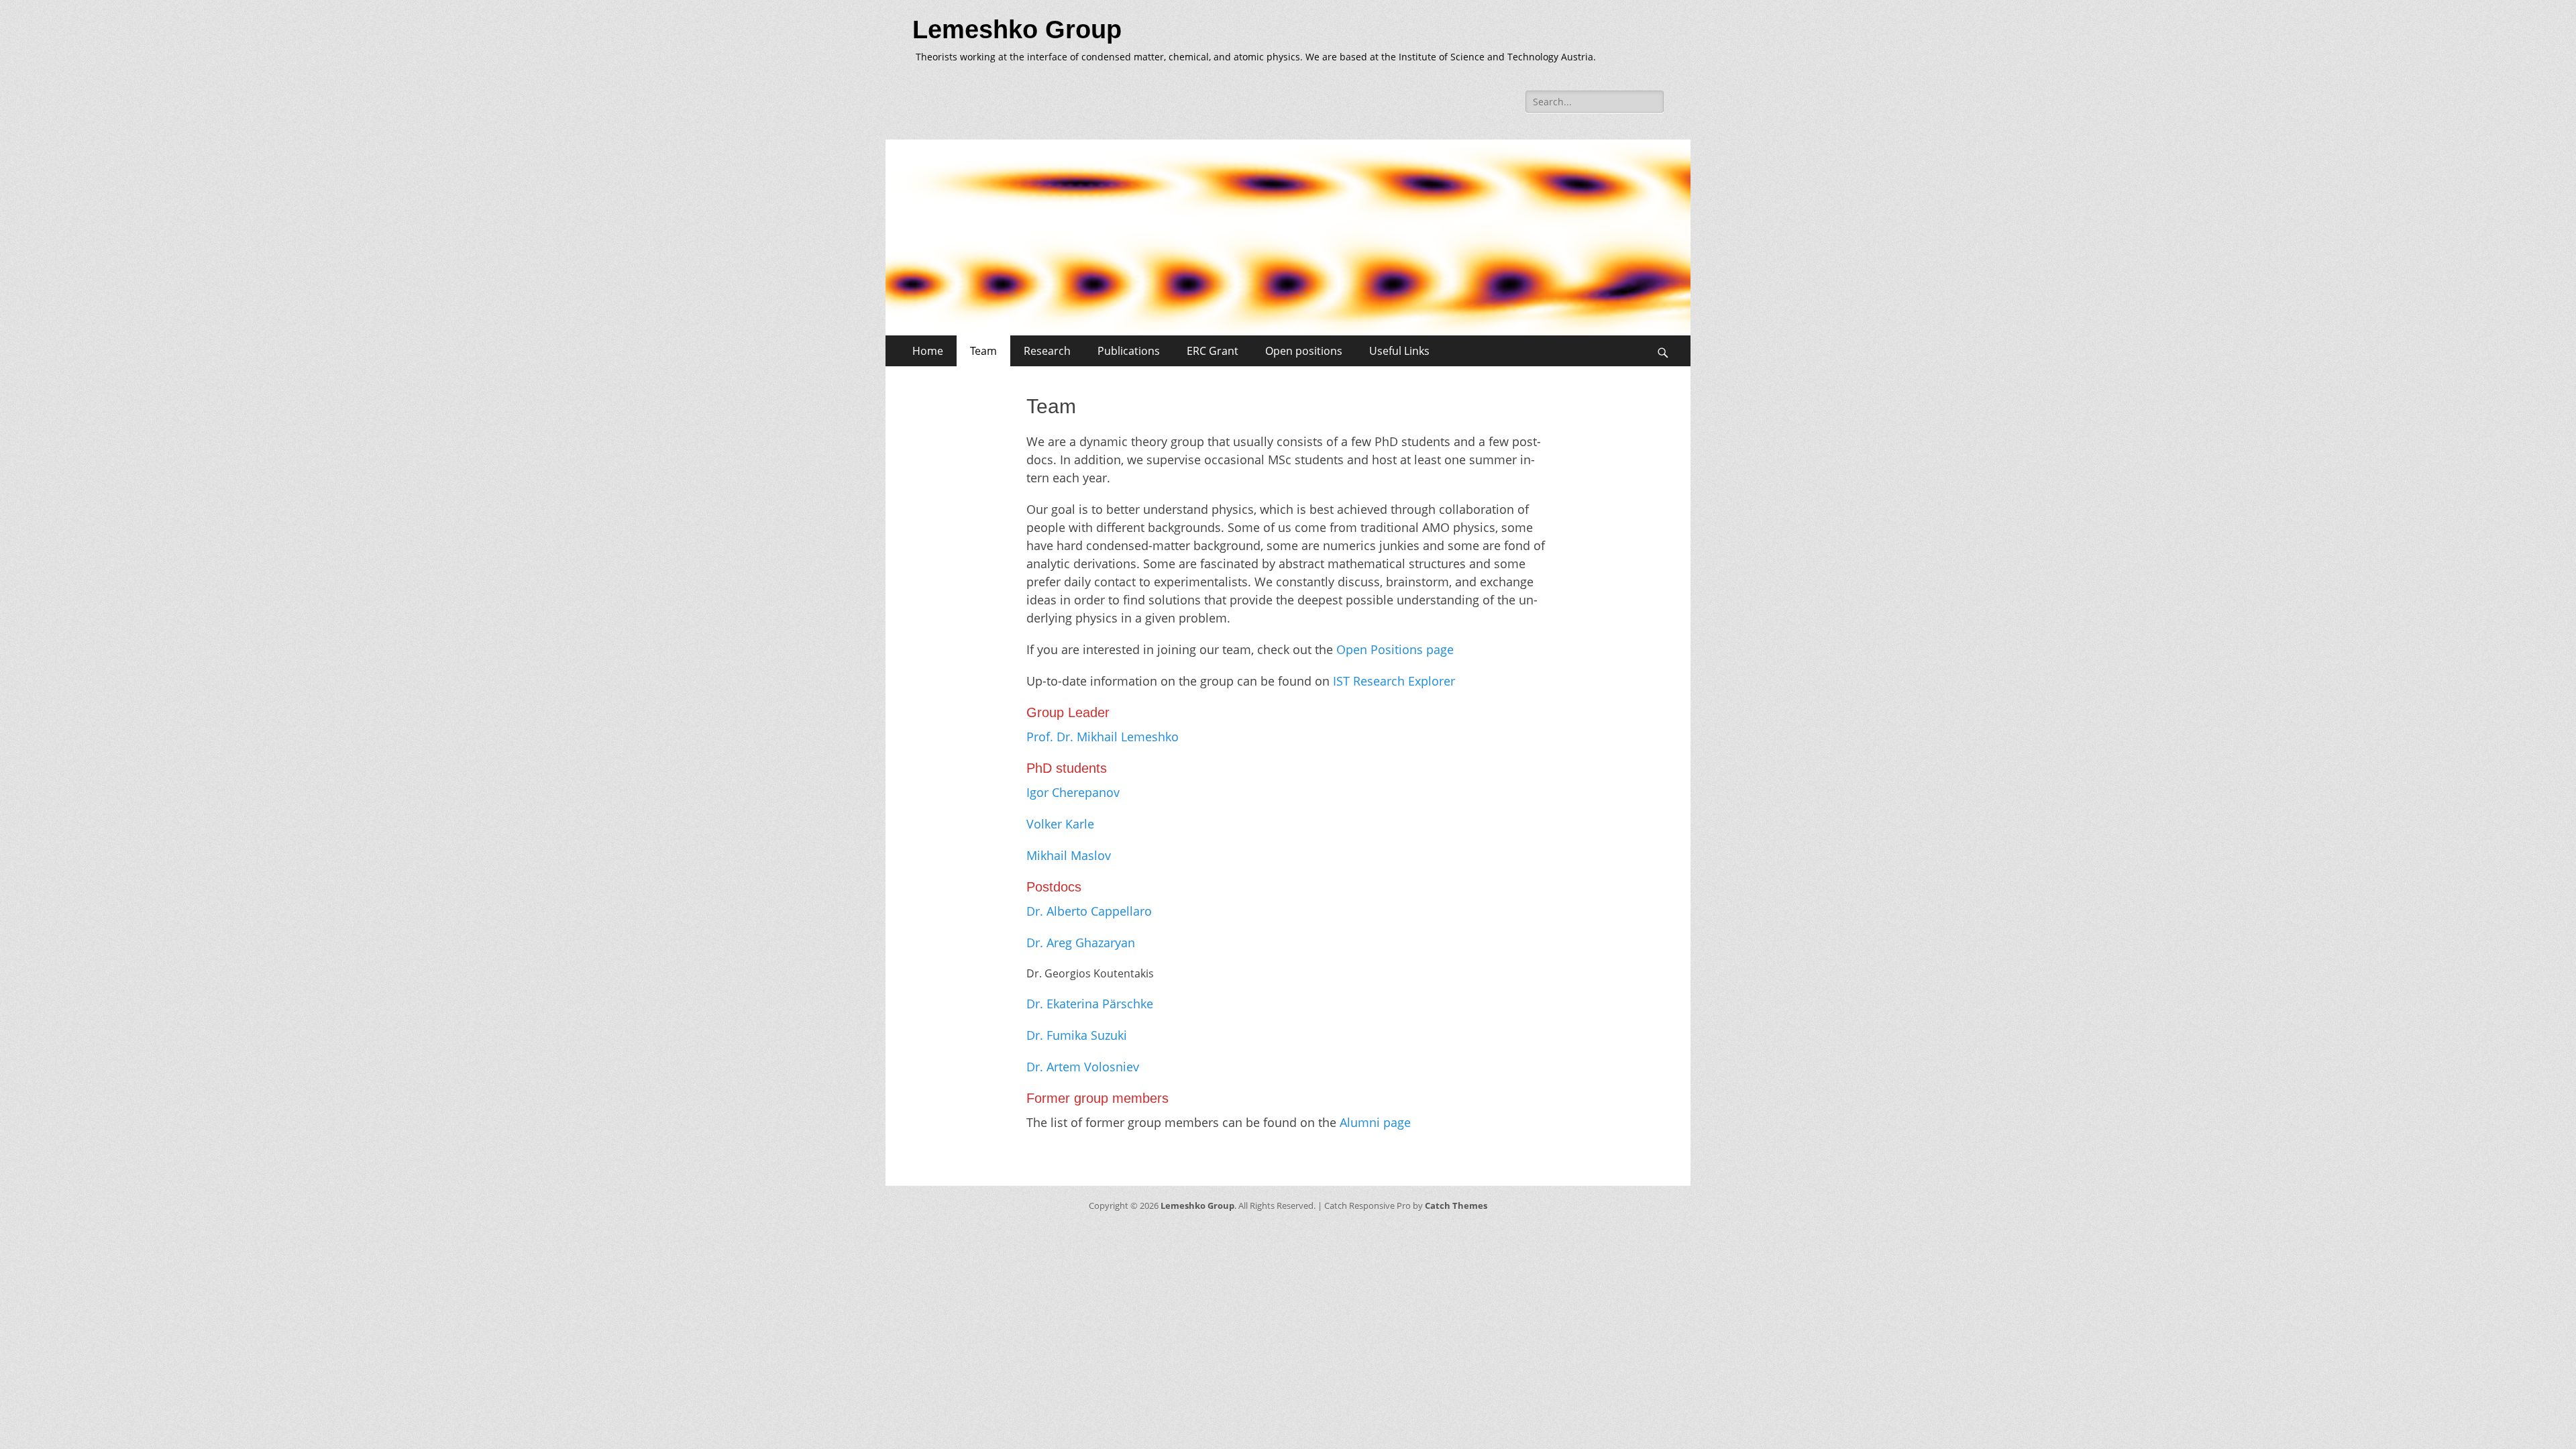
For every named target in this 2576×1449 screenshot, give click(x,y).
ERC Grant (1213, 351)
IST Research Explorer (1394, 681)
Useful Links (1399, 351)
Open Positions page (1395, 649)
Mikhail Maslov (1069, 855)
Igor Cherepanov (1073, 792)
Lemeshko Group (1017, 30)
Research (1047, 351)
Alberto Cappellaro (1099, 911)
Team (983, 351)
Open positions (1304, 351)
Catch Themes (1456, 1205)
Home (928, 351)
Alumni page (1375, 1122)
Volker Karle (1060, 824)
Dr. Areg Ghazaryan (1081, 943)
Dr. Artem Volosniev (1083, 1067)
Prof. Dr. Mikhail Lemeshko (1103, 737)
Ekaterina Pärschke (1100, 1004)
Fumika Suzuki (1087, 1035)
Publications (1129, 351)
